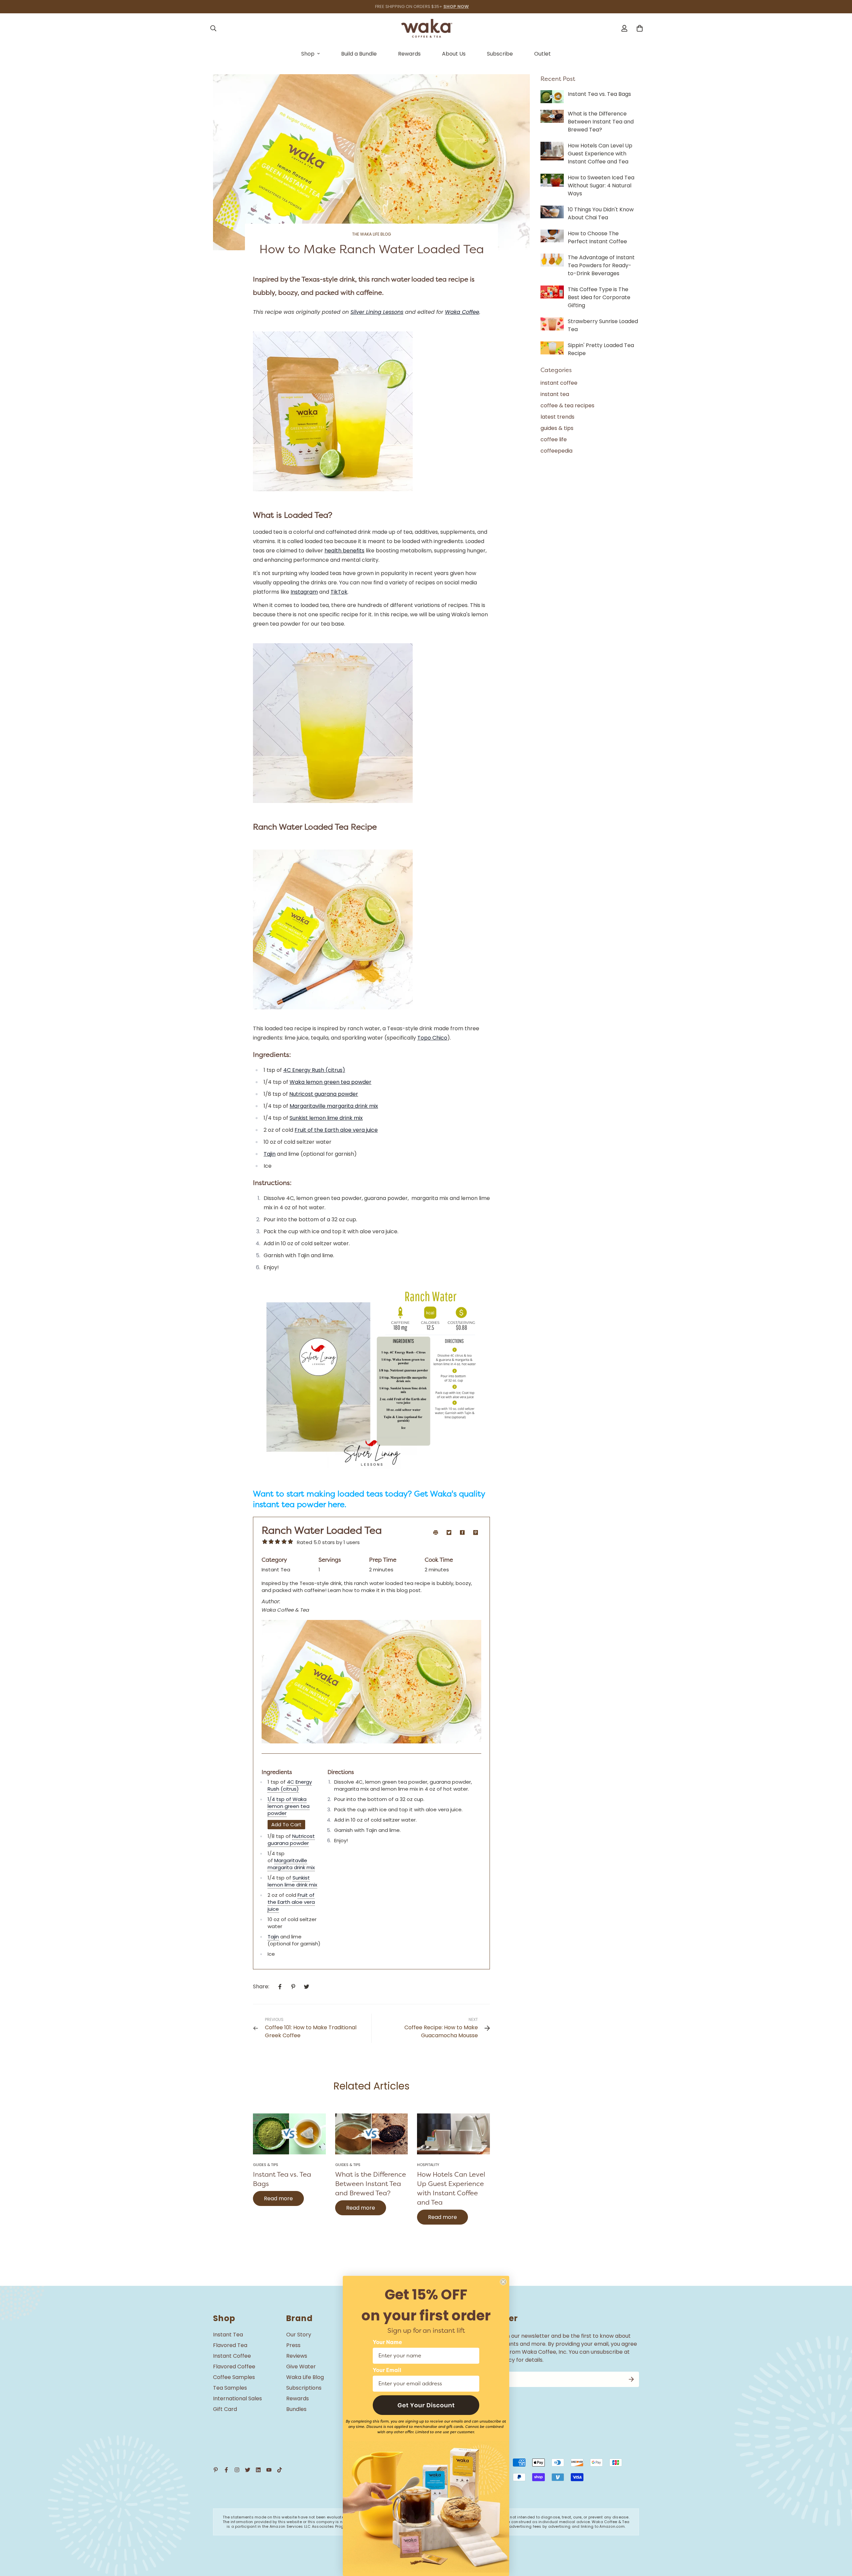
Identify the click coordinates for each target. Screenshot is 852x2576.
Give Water (301, 2367)
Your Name (387, 2342)
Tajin (270, 1154)
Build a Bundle (359, 54)
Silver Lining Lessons (377, 312)
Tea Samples (230, 2388)
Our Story (299, 2335)
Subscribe (500, 54)
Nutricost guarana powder (324, 1094)
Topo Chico (432, 1038)
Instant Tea (228, 2335)
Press (293, 2345)
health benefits (344, 551)
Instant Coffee (232, 2356)
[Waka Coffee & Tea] (426, 28)
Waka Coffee (462, 312)
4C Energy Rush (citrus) (314, 1070)
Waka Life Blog (305, 2377)
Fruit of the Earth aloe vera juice (336, 1130)
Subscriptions (304, 2388)
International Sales (237, 2398)
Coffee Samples (234, 2377)
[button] (426, 2405)
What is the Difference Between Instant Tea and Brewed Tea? (371, 2184)
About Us (454, 54)
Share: (261, 1986)
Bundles (296, 2409)
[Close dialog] (503, 2282)
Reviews (297, 2356)
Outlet (542, 54)
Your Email (387, 2370)
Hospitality (428, 2165)
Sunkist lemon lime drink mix (326, 1118)
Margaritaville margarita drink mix (334, 1106)
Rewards (409, 54)
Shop (308, 54)
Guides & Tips (266, 2165)
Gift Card (225, 2409)
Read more (278, 2198)
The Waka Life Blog (372, 234)
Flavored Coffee (234, 2367)
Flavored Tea (230, 2345)
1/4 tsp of (280, 1799)
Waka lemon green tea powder (330, 1082)
